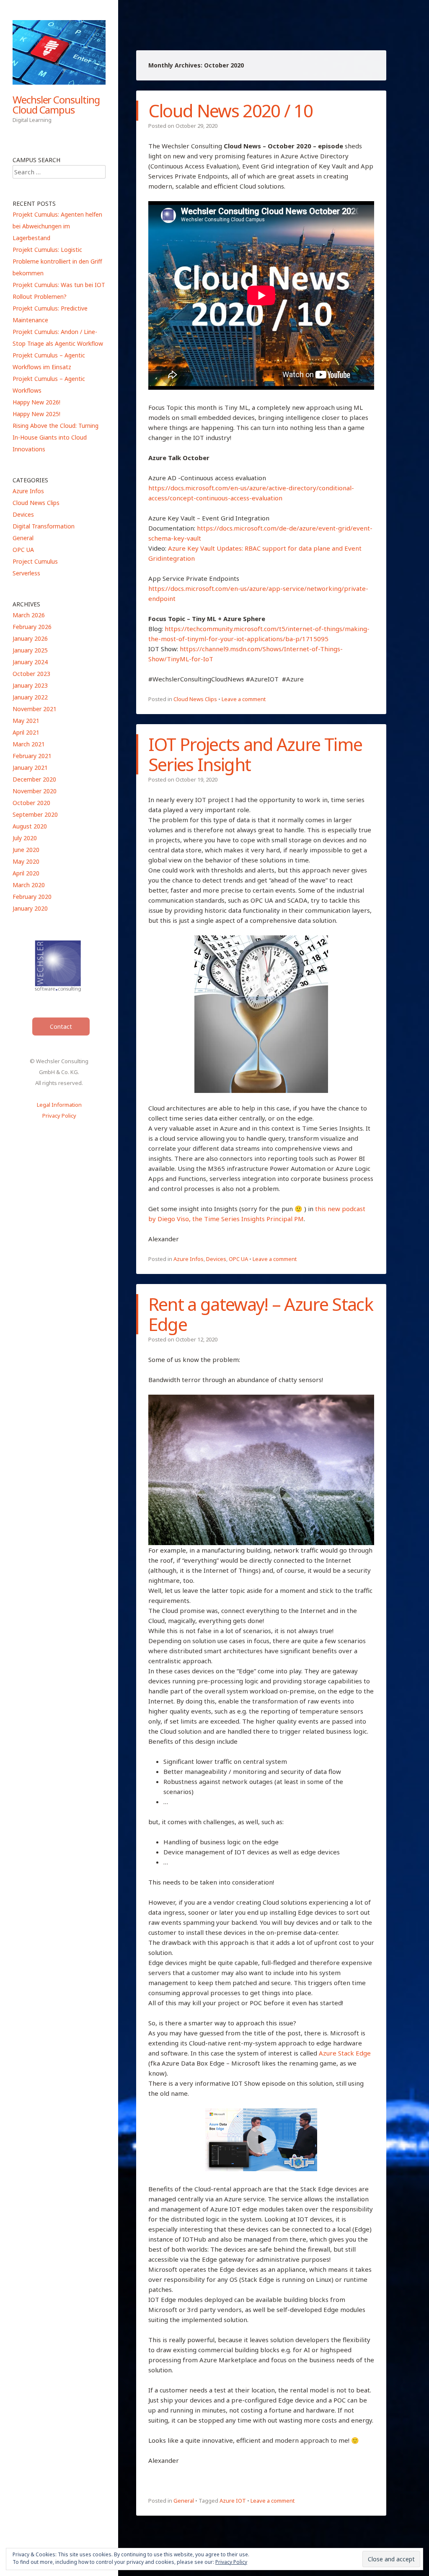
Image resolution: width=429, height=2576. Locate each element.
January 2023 (30, 685)
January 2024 (30, 662)
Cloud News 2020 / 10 (230, 110)
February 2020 (32, 897)
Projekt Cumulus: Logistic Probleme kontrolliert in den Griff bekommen (57, 261)
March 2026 (29, 615)
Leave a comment (244, 699)
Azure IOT (233, 2501)
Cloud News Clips (195, 699)
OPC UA (238, 1259)
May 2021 (26, 721)
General (184, 2501)
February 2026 (32, 627)
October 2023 (31, 674)
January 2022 (30, 697)
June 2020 (26, 850)
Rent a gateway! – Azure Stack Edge (261, 1314)
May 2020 (26, 861)
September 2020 (35, 814)
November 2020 (35, 791)
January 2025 (30, 650)
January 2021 (30, 768)
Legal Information (59, 1105)
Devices (216, 1259)
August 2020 (30, 826)
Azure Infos (189, 1259)
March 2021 (29, 744)
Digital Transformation (44, 526)
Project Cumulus (35, 561)
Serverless (26, 573)
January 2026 (30, 638)
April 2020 (26, 873)
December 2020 (34, 779)
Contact (61, 1027)
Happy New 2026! (36, 402)
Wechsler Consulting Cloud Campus (56, 105)
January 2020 (30, 908)
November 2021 (35, 709)
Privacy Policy (59, 1116)
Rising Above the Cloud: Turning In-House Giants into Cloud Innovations (56, 437)
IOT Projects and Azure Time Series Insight (255, 754)
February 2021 (32, 756)
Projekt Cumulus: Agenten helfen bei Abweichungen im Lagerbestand (57, 226)
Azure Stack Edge (345, 2053)
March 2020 (29, 885)
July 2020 (25, 838)
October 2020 (31, 803)
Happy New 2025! (36, 414)
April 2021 (26, 732)
